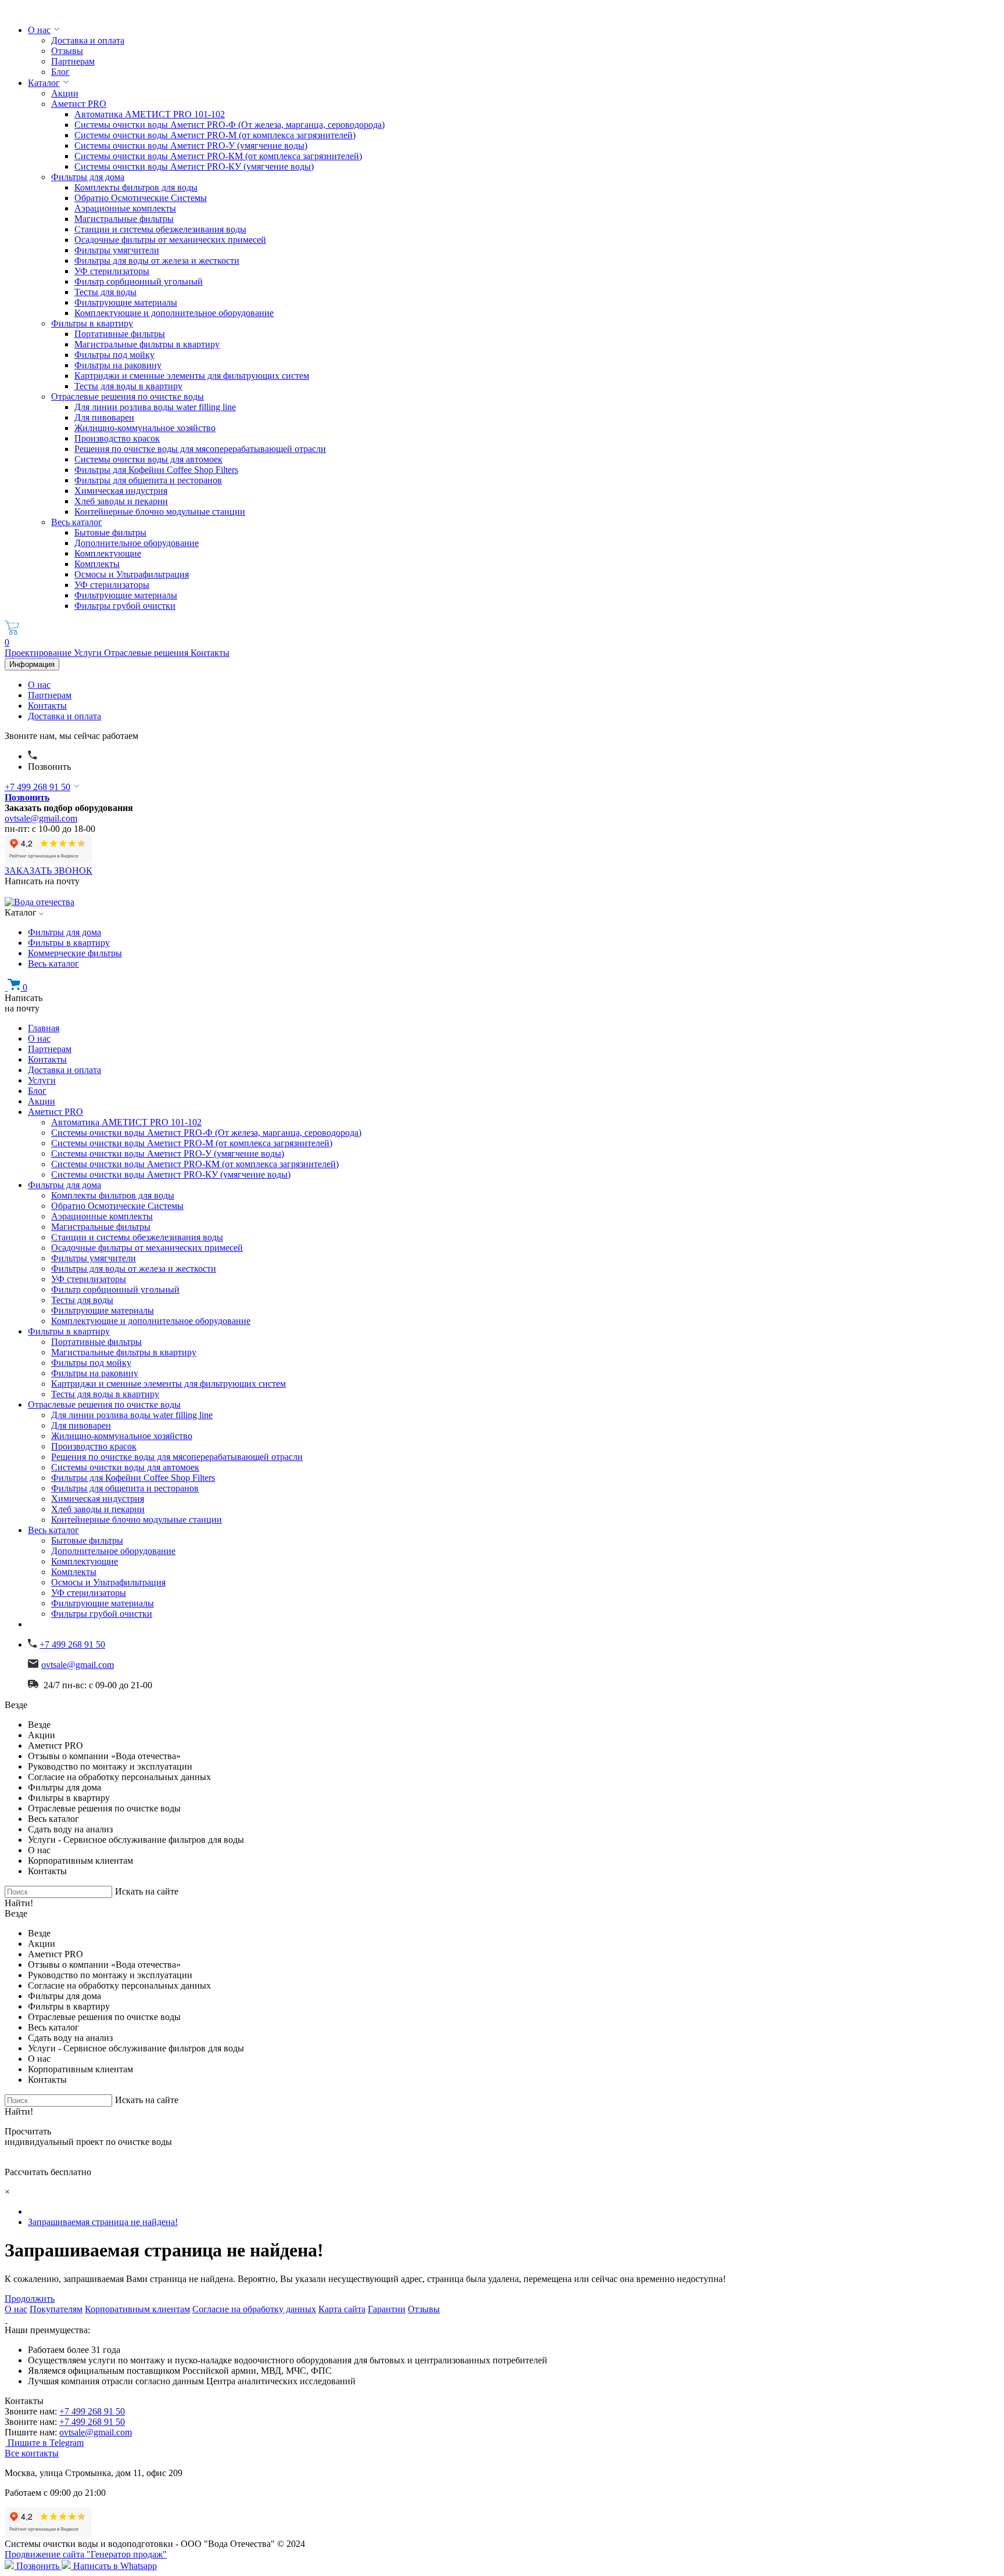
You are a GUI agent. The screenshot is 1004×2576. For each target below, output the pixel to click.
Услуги (89, 653)
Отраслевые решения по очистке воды (128, 397)
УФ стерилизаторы (112, 271)
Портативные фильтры (120, 334)
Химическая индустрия (121, 491)
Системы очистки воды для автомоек (148, 459)
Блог (60, 72)
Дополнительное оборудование (137, 543)
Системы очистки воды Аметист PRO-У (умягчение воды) (191, 146)
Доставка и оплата (88, 40)
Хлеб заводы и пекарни (121, 501)
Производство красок (117, 438)
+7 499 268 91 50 (37, 787)
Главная (44, 1028)
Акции (65, 93)
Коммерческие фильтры (75, 953)
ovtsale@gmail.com (41, 818)
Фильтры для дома (88, 177)
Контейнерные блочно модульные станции (160, 512)
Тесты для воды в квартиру (128, 386)
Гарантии (387, 2309)
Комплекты (97, 564)
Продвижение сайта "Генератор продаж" (86, 2554)
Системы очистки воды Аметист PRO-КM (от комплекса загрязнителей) (218, 156)
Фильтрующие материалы (126, 302)
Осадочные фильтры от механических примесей (170, 240)
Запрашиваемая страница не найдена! (103, 2222)
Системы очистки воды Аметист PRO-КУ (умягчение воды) (194, 166)
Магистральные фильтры (124, 219)
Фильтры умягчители (117, 250)
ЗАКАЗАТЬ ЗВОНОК (49, 871)
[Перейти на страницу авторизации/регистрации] (33, 756)
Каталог (44, 83)
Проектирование (39, 653)
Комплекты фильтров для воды (136, 187)
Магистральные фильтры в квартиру (147, 344)
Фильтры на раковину (118, 365)
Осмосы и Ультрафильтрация (132, 574)
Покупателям (56, 2309)
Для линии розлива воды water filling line (155, 407)
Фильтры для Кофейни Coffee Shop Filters (156, 470)
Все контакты (32, 2453)
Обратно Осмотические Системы (141, 198)
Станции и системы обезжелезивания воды (160, 229)
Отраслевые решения (147, 653)
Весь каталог (77, 522)
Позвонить (49, 767)
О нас (39, 30)
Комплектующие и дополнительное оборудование (174, 313)
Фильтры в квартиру (92, 323)
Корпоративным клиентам (137, 2309)
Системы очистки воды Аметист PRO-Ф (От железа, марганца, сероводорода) (230, 125)
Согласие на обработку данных (254, 2309)
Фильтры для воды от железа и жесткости (157, 261)
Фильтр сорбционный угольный (139, 281)
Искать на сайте (147, 1891)
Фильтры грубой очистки (125, 606)
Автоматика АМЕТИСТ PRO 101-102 (150, 114)
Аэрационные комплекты (125, 208)
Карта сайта (342, 2309)
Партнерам (73, 61)
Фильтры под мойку (114, 355)
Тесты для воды (105, 292)
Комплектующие (108, 553)
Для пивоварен (104, 417)
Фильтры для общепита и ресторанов (148, 480)
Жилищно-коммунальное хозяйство (145, 428)
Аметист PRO (79, 104)
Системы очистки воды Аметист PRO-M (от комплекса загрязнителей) (215, 135)
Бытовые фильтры (110, 532)
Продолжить (30, 2299)
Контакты (210, 653)
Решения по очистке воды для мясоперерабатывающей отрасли (200, 449)
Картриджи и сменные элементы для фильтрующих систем (192, 376)
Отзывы (67, 51)
